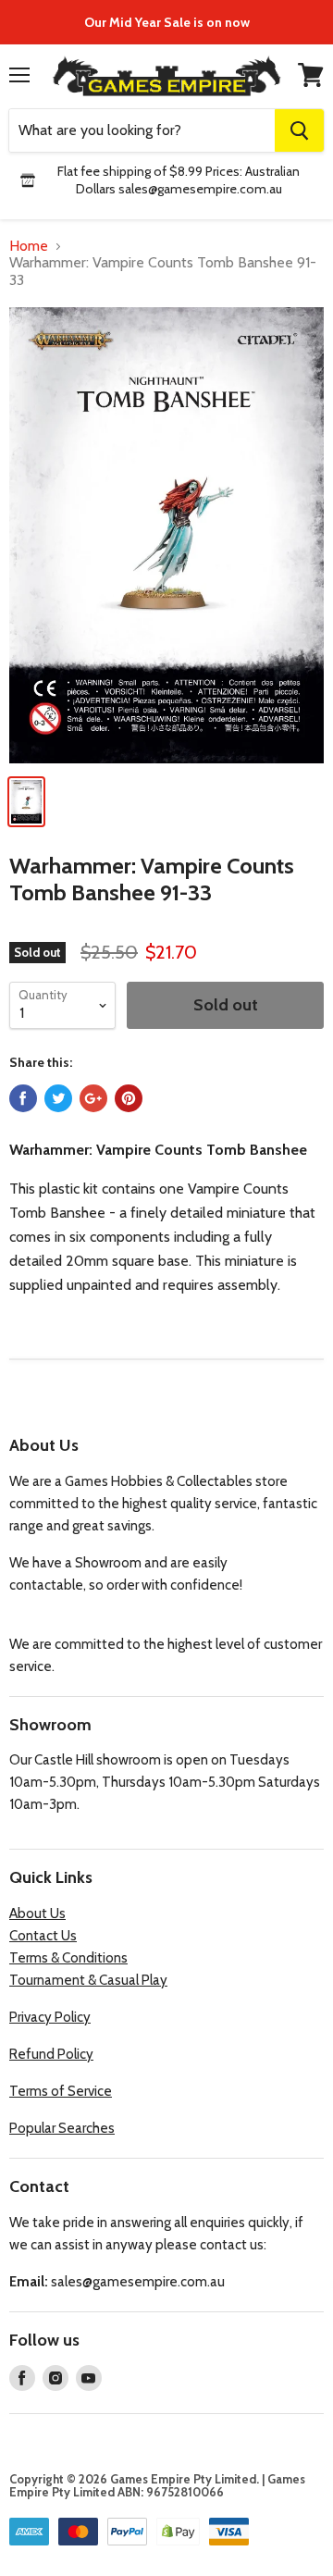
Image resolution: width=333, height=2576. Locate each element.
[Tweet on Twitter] (58, 1098)
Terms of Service (61, 2091)
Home (29, 246)
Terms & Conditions (68, 1958)
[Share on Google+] (93, 1098)
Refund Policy (51, 2054)
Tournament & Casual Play (88, 1980)
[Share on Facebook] (23, 1098)
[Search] (299, 130)
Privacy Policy (50, 2017)
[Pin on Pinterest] (129, 1098)
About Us (37, 1913)
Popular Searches (62, 2128)
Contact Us (43, 1936)
